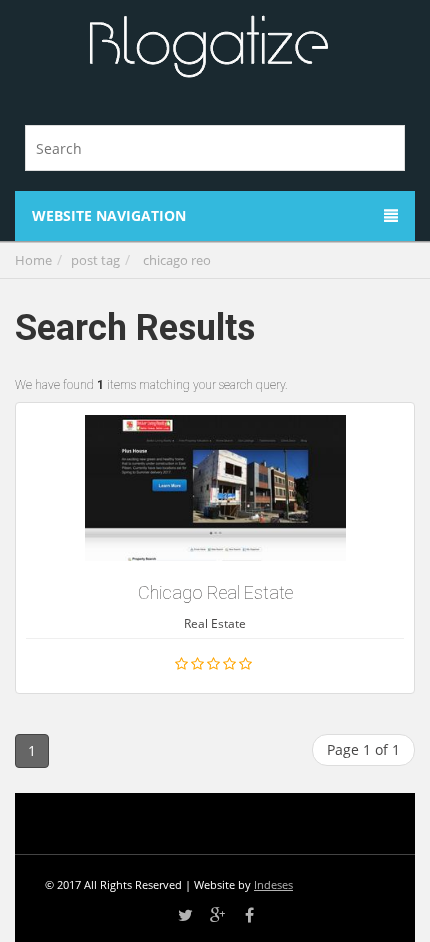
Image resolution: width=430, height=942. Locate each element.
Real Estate (215, 623)
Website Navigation (109, 215)
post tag (95, 260)
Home (33, 260)
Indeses (273, 884)
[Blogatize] (208, 47)
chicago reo (177, 260)
